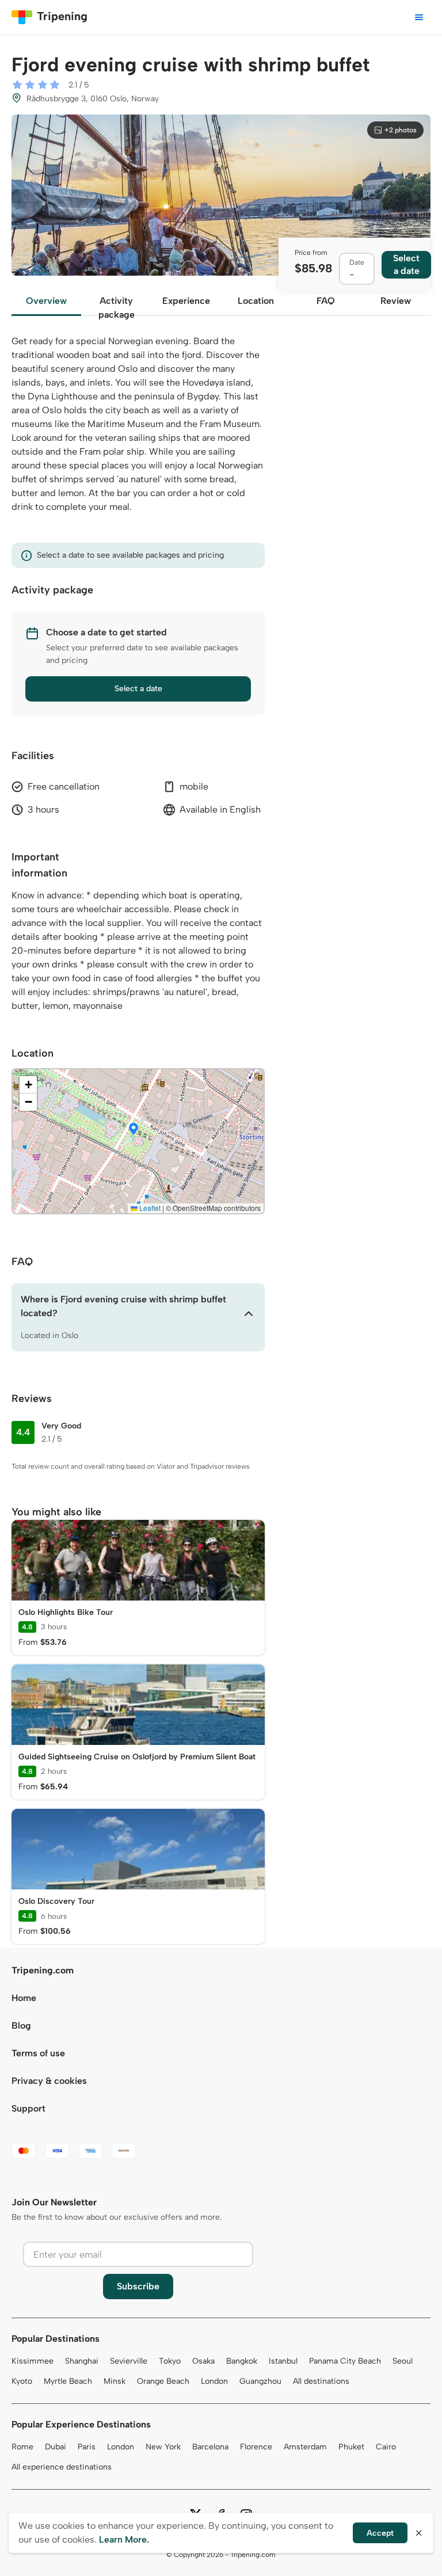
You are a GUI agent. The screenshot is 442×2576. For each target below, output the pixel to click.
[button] (134, 1130)
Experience (186, 301)
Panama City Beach (345, 2361)
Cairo (386, 2447)
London (214, 2381)
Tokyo (170, 2361)
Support (28, 2108)
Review (396, 301)
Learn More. (124, 2539)
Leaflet (149, 1208)
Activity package (117, 306)
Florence (256, 2447)
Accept (380, 2533)
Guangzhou (260, 2381)
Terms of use (38, 2053)
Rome (22, 2447)
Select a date (138, 689)
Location (256, 301)
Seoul (403, 2361)
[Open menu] (419, 17)
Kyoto (22, 2381)
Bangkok (242, 2361)
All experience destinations (62, 2467)
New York (163, 2447)
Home (24, 1998)
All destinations (321, 2381)
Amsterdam (305, 2447)
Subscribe (138, 2286)
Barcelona (210, 2447)
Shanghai (82, 2361)
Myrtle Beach (68, 2381)
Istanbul (283, 2361)
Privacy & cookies (49, 2081)
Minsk (115, 2381)
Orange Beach (163, 2381)
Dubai (56, 2447)
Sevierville (129, 2361)
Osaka (203, 2361)
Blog (21, 2026)
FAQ (326, 301)
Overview (46, 301)
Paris (87, 2447)
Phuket (351, 2447)
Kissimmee (33, 2361)
